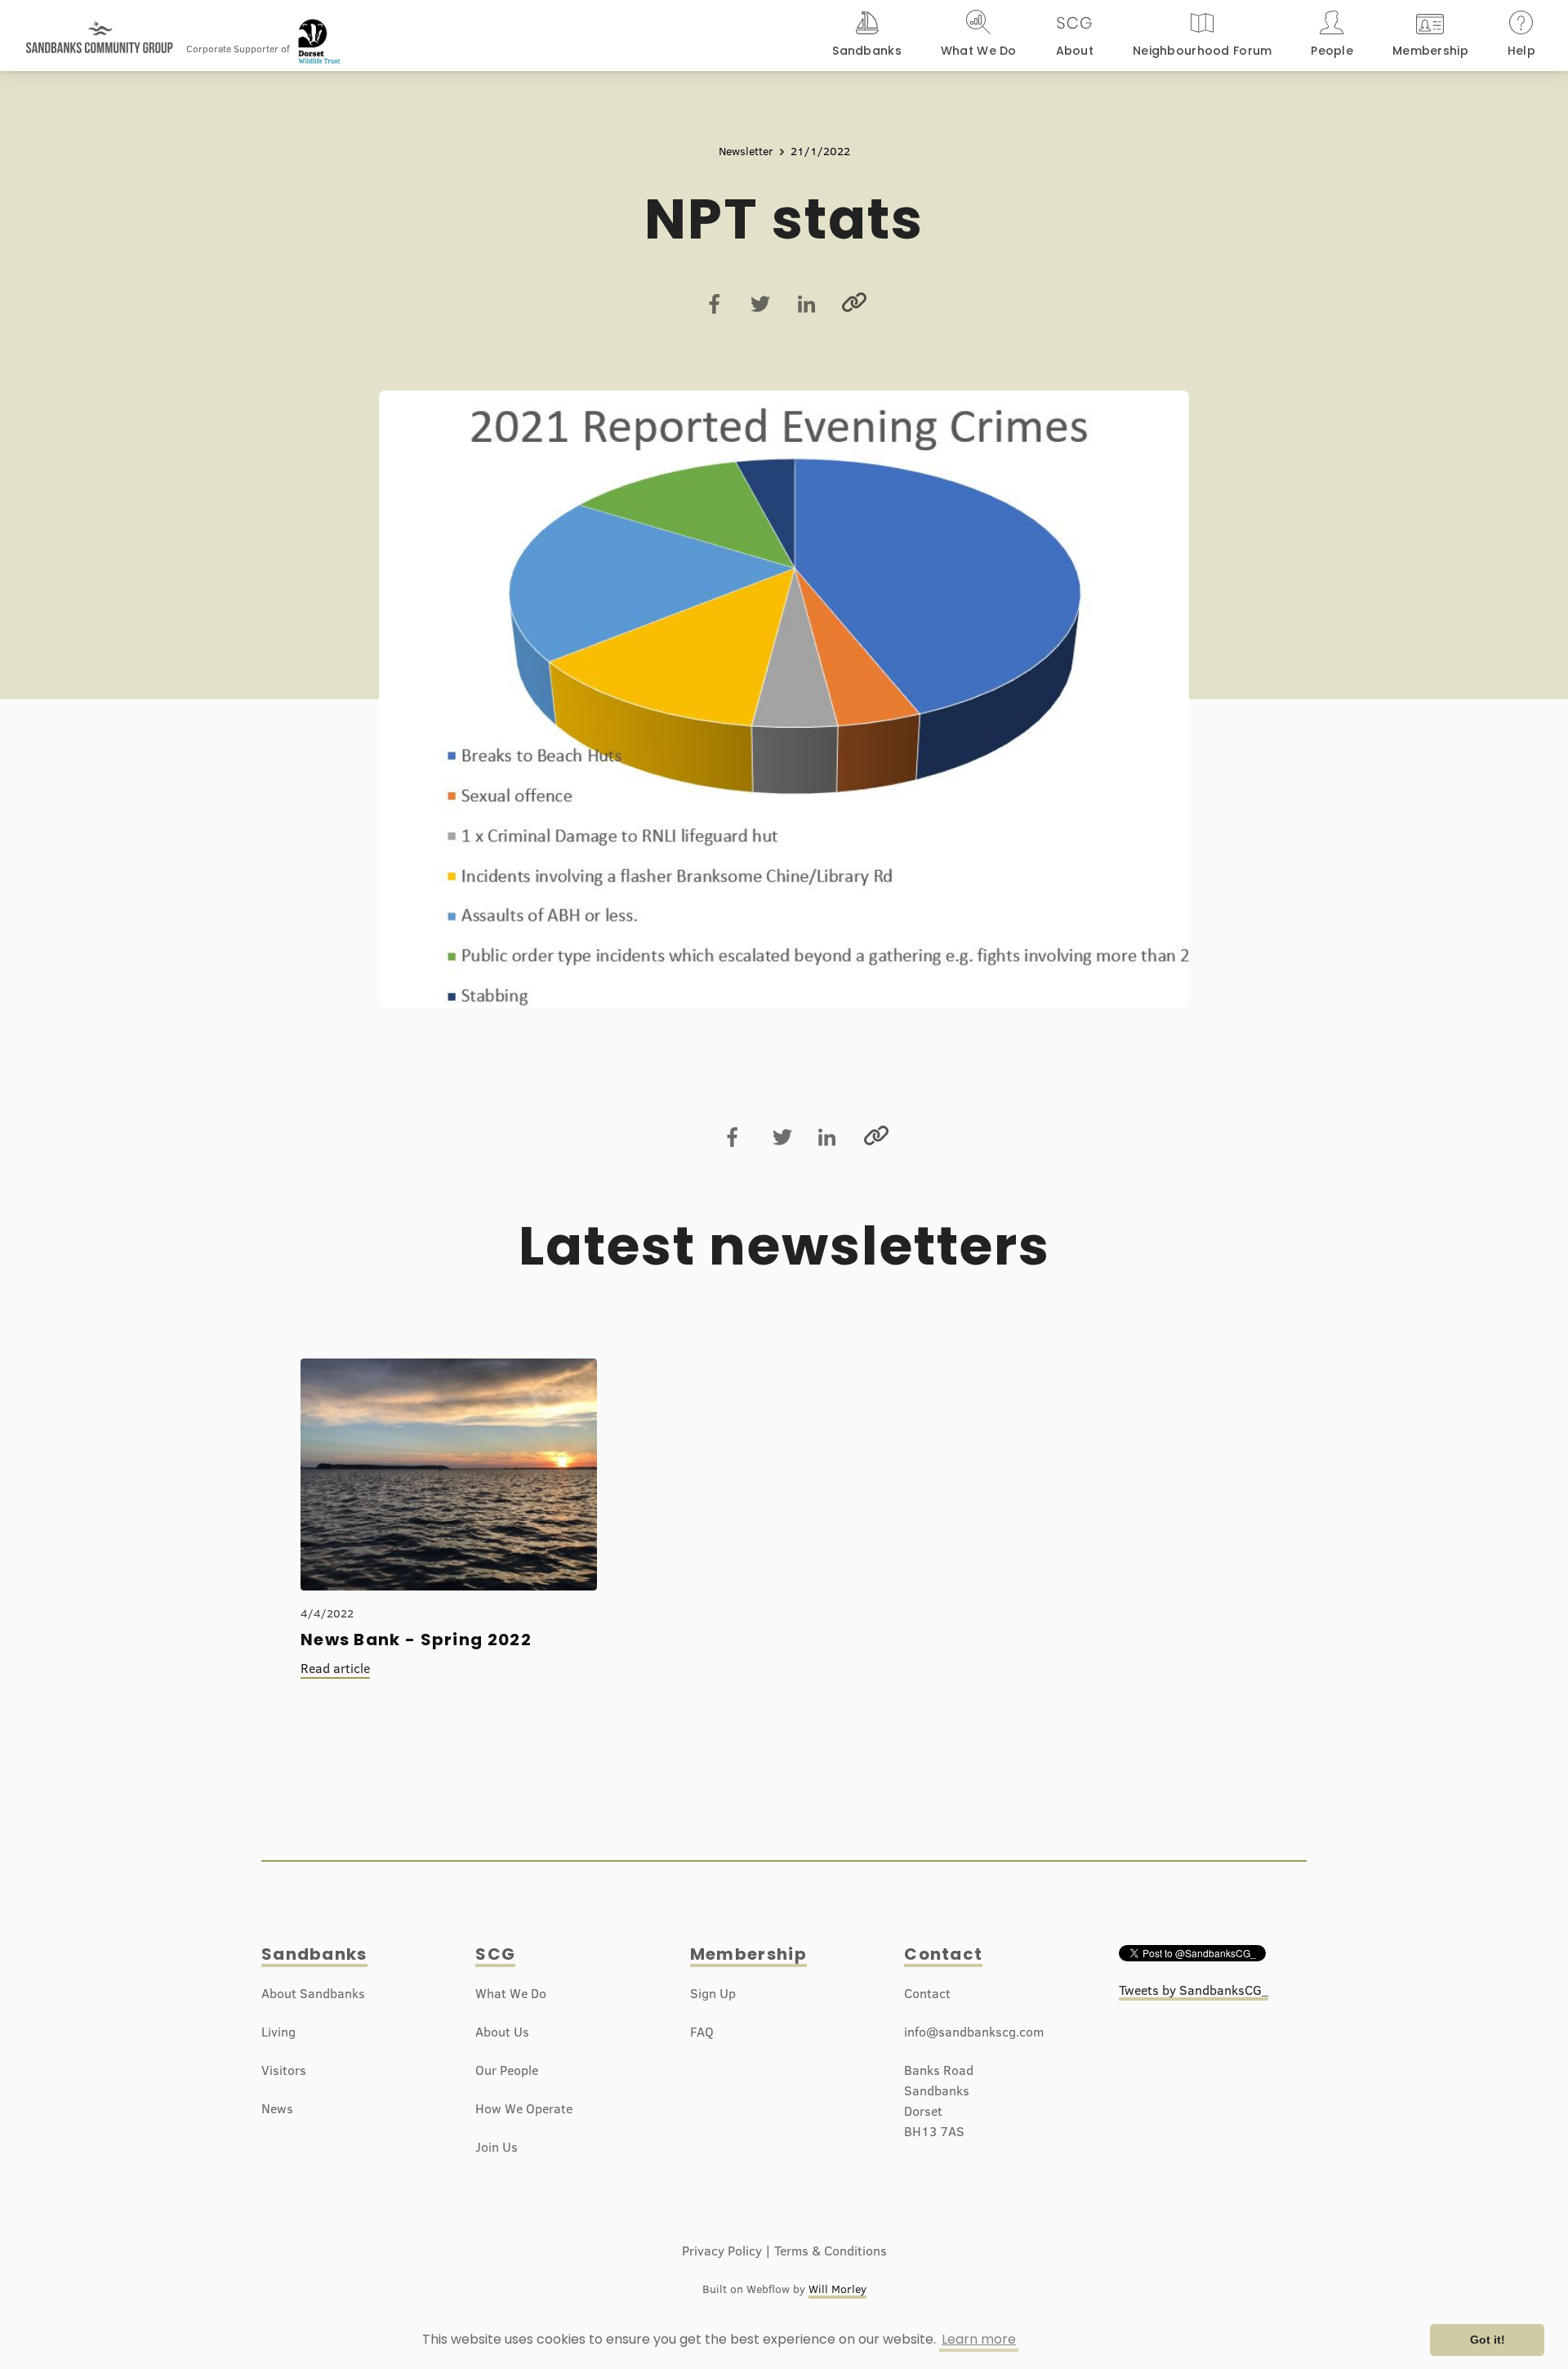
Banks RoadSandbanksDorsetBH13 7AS (939, 2101)
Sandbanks (314, 1954)
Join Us (497, 2147)
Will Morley (837, 2289)
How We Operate (524, 2108)
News (277, 2108)
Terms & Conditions (831, 2251)
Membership (748, 1954)
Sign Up (713, 1993)
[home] (100, 29)
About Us (502, 2032)
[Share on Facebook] (715, 304)
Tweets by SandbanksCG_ (1194, 1990)
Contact (943, 1954)
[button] (867, 36)
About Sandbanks (313, 1993)
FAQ (702, 2032)
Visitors (284, 2070)
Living (278, 2032)
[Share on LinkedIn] (806, 304)
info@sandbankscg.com (974, 2032)
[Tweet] (760, 304)
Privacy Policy (722, 2251)
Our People (507, 2070)
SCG (495, 1954)
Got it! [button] (1488, 2340)
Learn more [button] (979, 2339)
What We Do (511, 1993)
